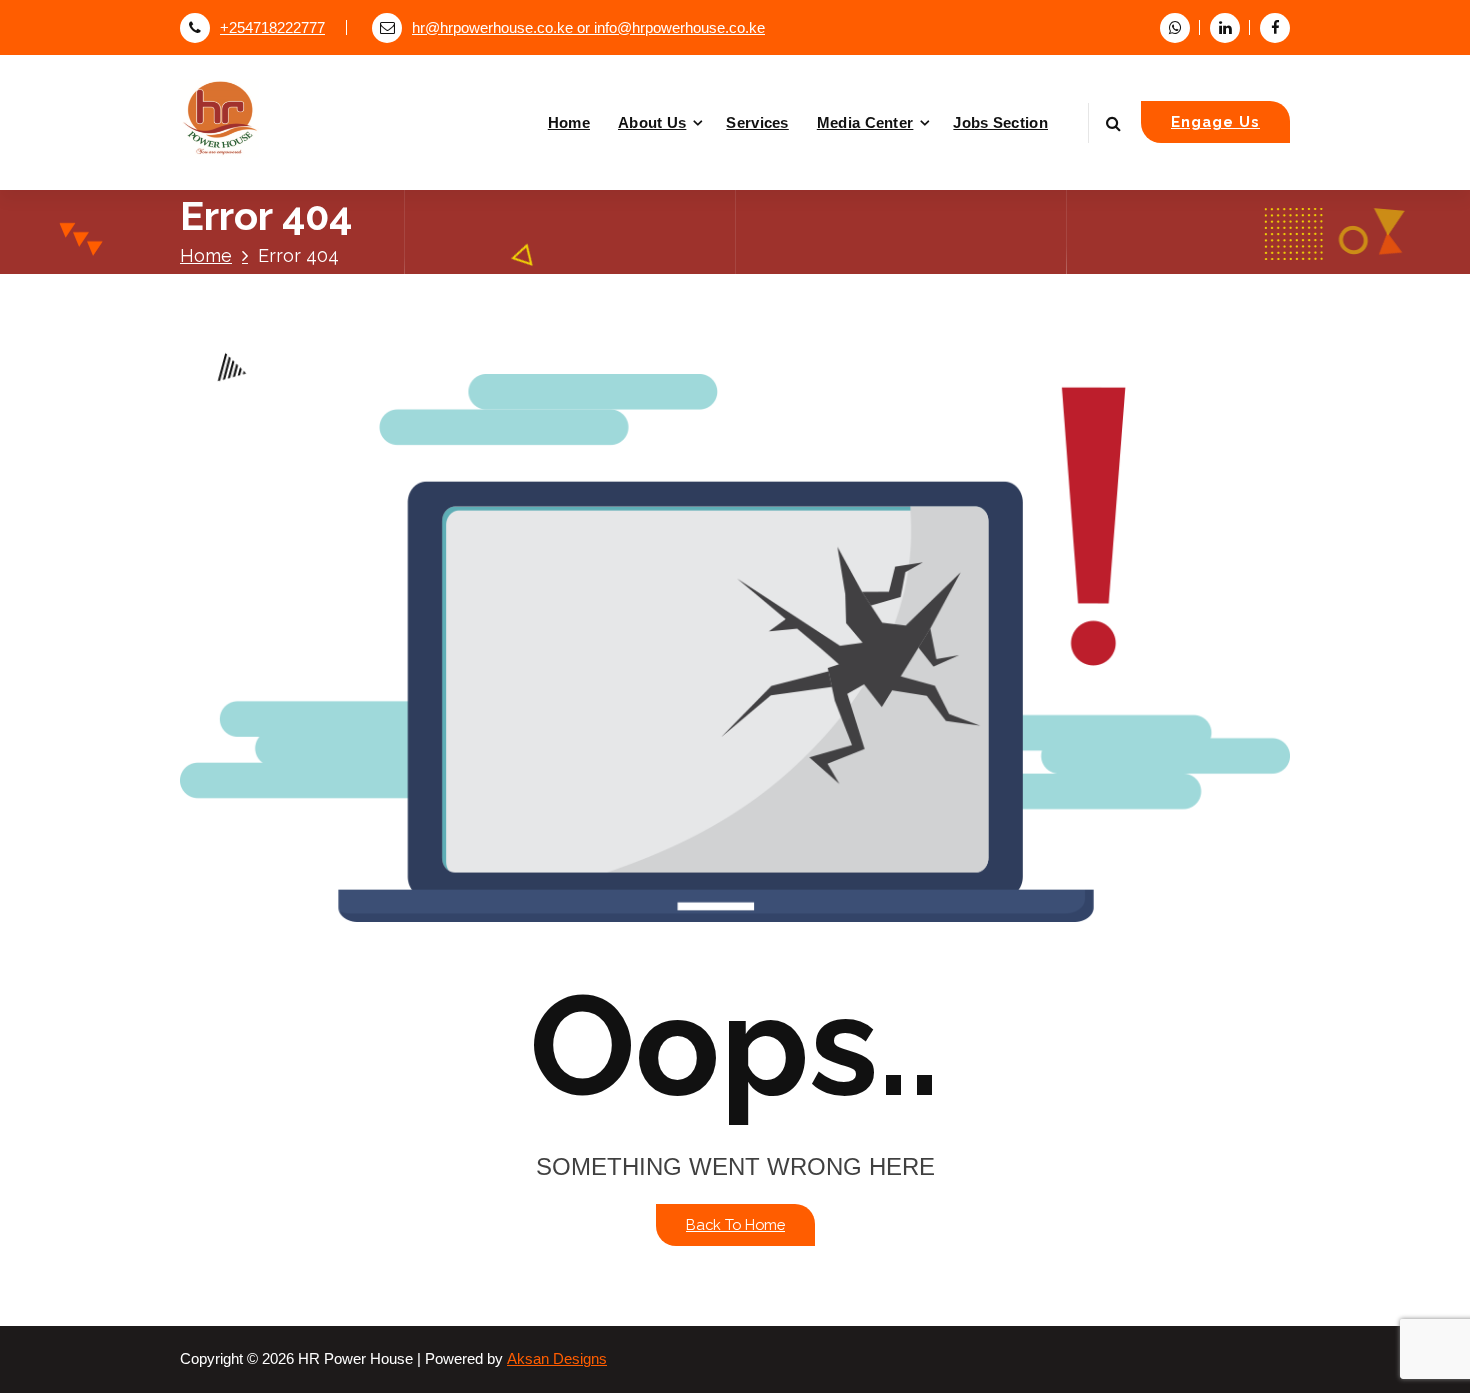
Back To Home (735, 1224)
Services (757, 122)
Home (569, 122)
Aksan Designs (557, 1359)
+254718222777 (272, 28)
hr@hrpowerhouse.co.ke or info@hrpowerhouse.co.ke (588, 28)
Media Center (865, 122)
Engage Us (1215, 121)
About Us (652, 122)
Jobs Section (1000, 122)
